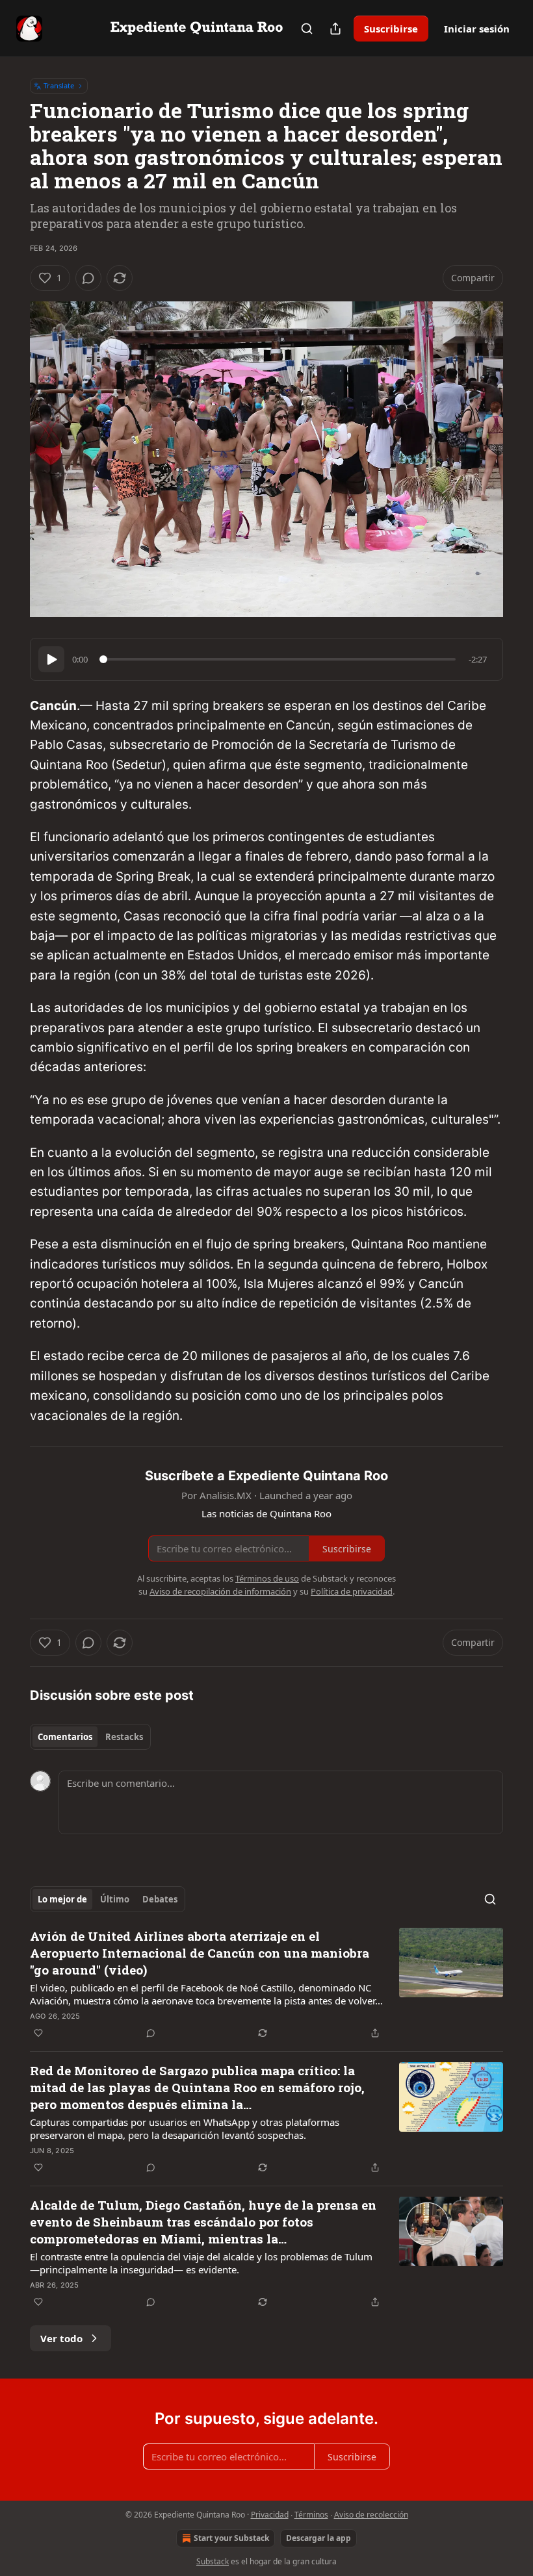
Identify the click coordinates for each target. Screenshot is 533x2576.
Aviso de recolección (371, 2515)
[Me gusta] (38, 2033)
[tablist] (90, 1737)
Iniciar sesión (477, 29)
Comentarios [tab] (65, 1737)
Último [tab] (115, 1899)
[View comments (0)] (88, 278)
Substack (213, 2561)
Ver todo (61, 2338)
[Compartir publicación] (335, 29)
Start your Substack (231, 2538)
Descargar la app (318, 2538)
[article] (266, 1984)
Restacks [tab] (124, 1737)
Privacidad (270, 2515)
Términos (311, 2515)
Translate (59, 85)
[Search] (307, 29)
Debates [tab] (160, 1899)
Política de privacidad (352, 1591)
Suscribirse (391, 29)
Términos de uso (267, 1578)
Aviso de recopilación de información (220, 1591)
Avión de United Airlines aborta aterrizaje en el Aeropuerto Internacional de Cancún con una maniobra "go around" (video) (200, 1953)
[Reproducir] (51, 659)
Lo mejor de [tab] (62, 1899)
